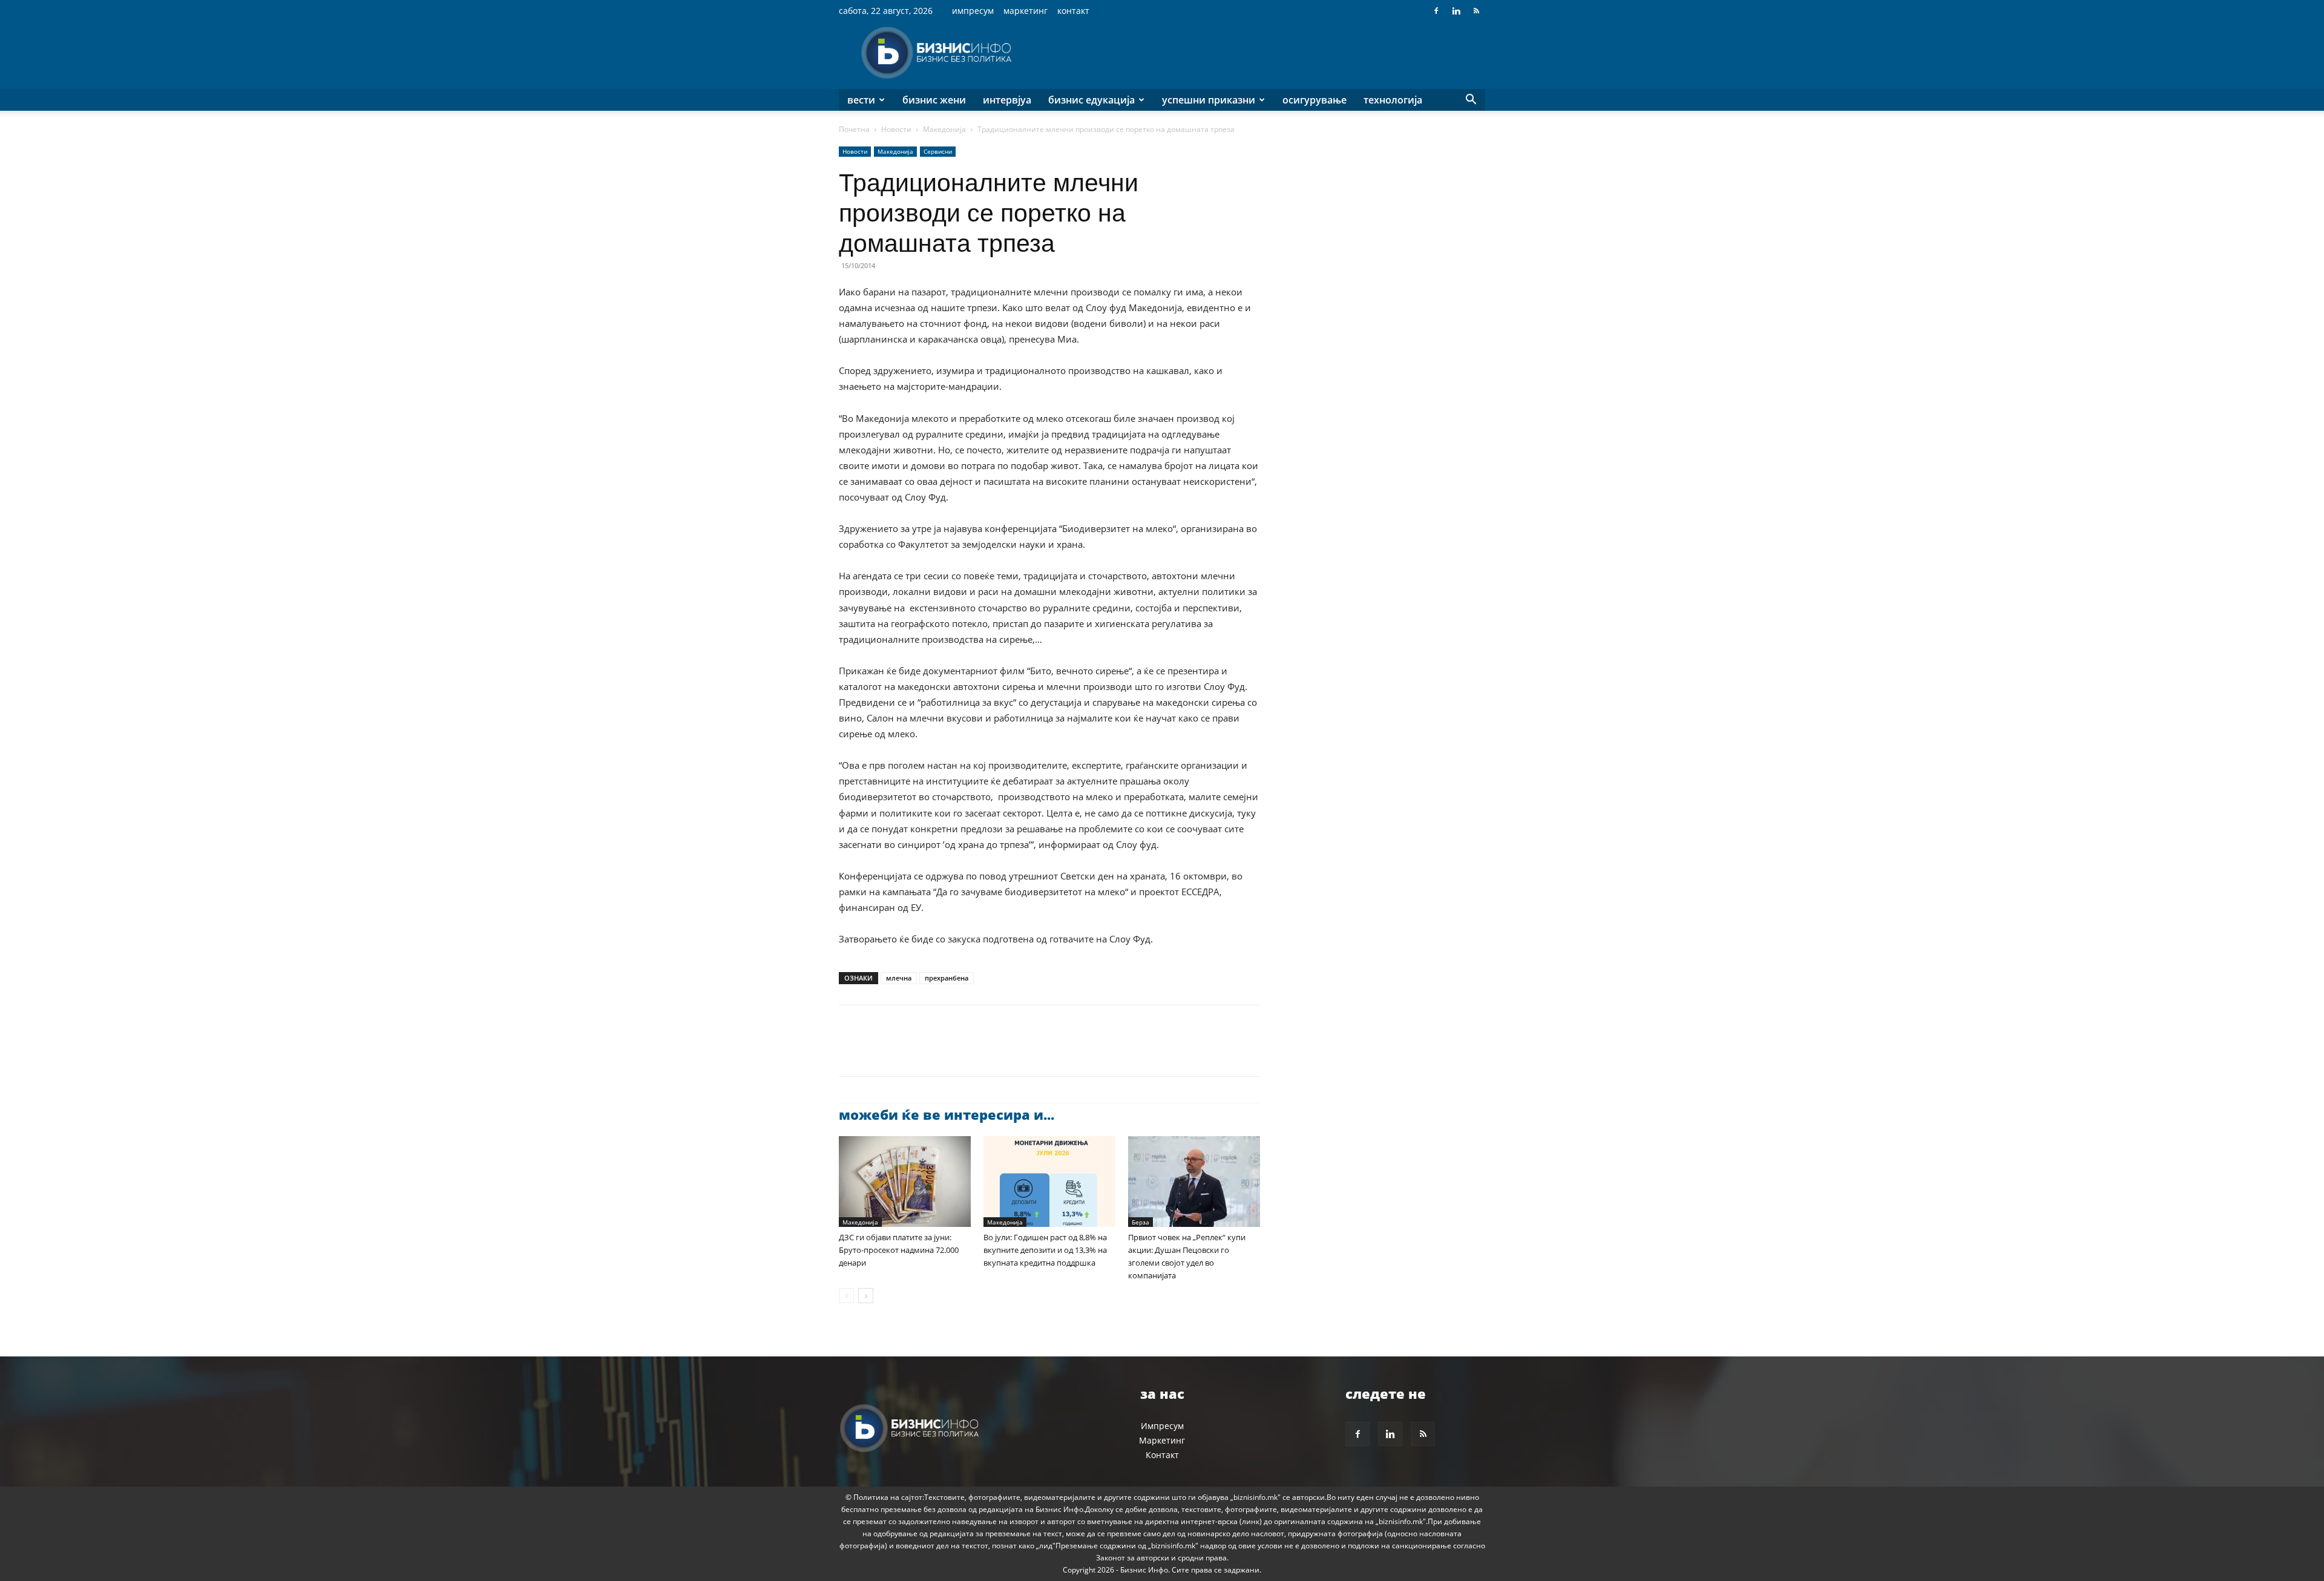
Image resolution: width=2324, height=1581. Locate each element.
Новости (896, 129)
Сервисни (938, 151)
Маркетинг (1026, 11)
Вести (861, 100)
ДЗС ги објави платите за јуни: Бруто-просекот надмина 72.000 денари (899, 1250)
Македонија (944, 129)
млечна (899, 978)
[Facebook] (1436, 11)
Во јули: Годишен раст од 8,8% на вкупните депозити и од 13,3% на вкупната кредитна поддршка (1045, 1250)
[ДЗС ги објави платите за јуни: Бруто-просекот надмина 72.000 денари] (905, 1182)
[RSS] (1476, 11)
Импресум (973, 11)
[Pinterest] (907, 1051)
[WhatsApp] (934, 1051)
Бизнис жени (934, 100)
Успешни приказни (1209, 100)
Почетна (854, 129)
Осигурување (1315, 100)
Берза (1141, 1222)
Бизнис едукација (1091, 100)
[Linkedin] (1456, 11)
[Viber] (990, 1051)
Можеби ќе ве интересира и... (947, 1114)
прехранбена (947, 978)
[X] (879, 1051)
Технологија (1393, 100)
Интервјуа (1007, 100)
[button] (1471, 101)
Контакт (1073, 11)
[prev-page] (846, 1296)
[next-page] (866, 1296)
